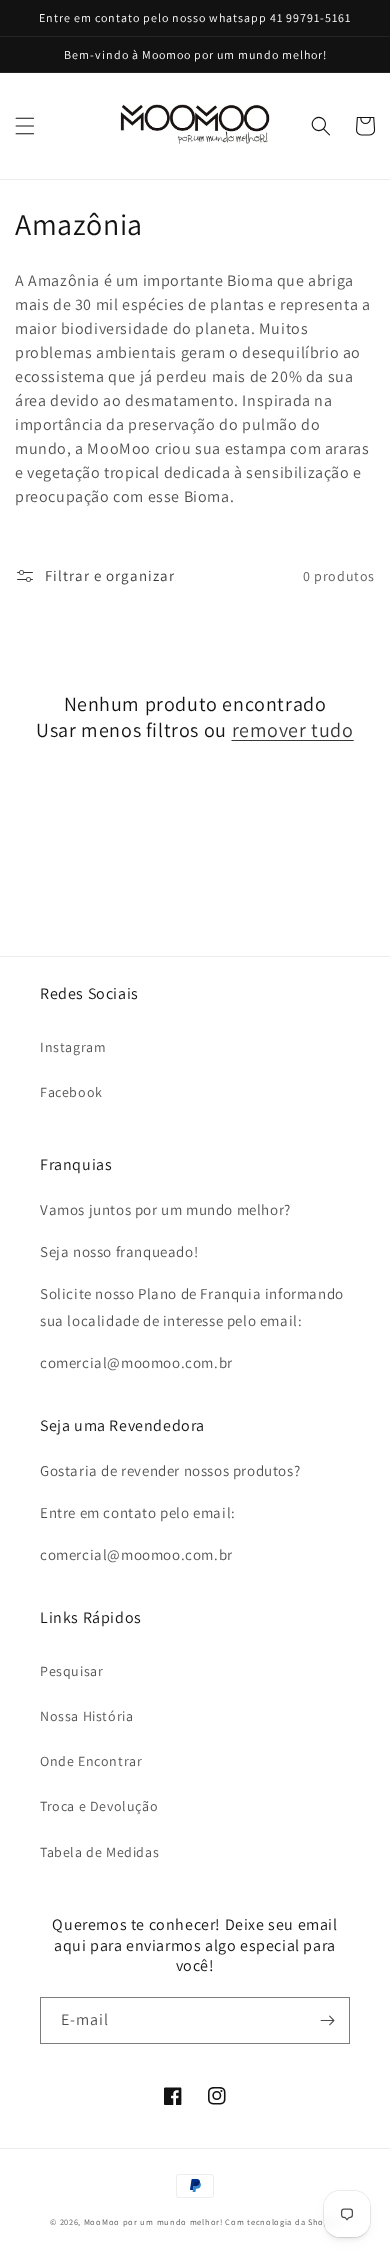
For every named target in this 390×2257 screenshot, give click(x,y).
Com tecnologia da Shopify (282, 2221)
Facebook (71, 1092)
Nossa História (86, 1716)
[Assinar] (327, 2020)
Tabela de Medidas (99, 1852)
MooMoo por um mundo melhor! (153, 2221)
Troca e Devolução (99, 1806)
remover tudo (293, 730)
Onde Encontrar (91, 1761)
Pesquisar (71, 1671)
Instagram (73, 1047)
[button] (25, 126)
